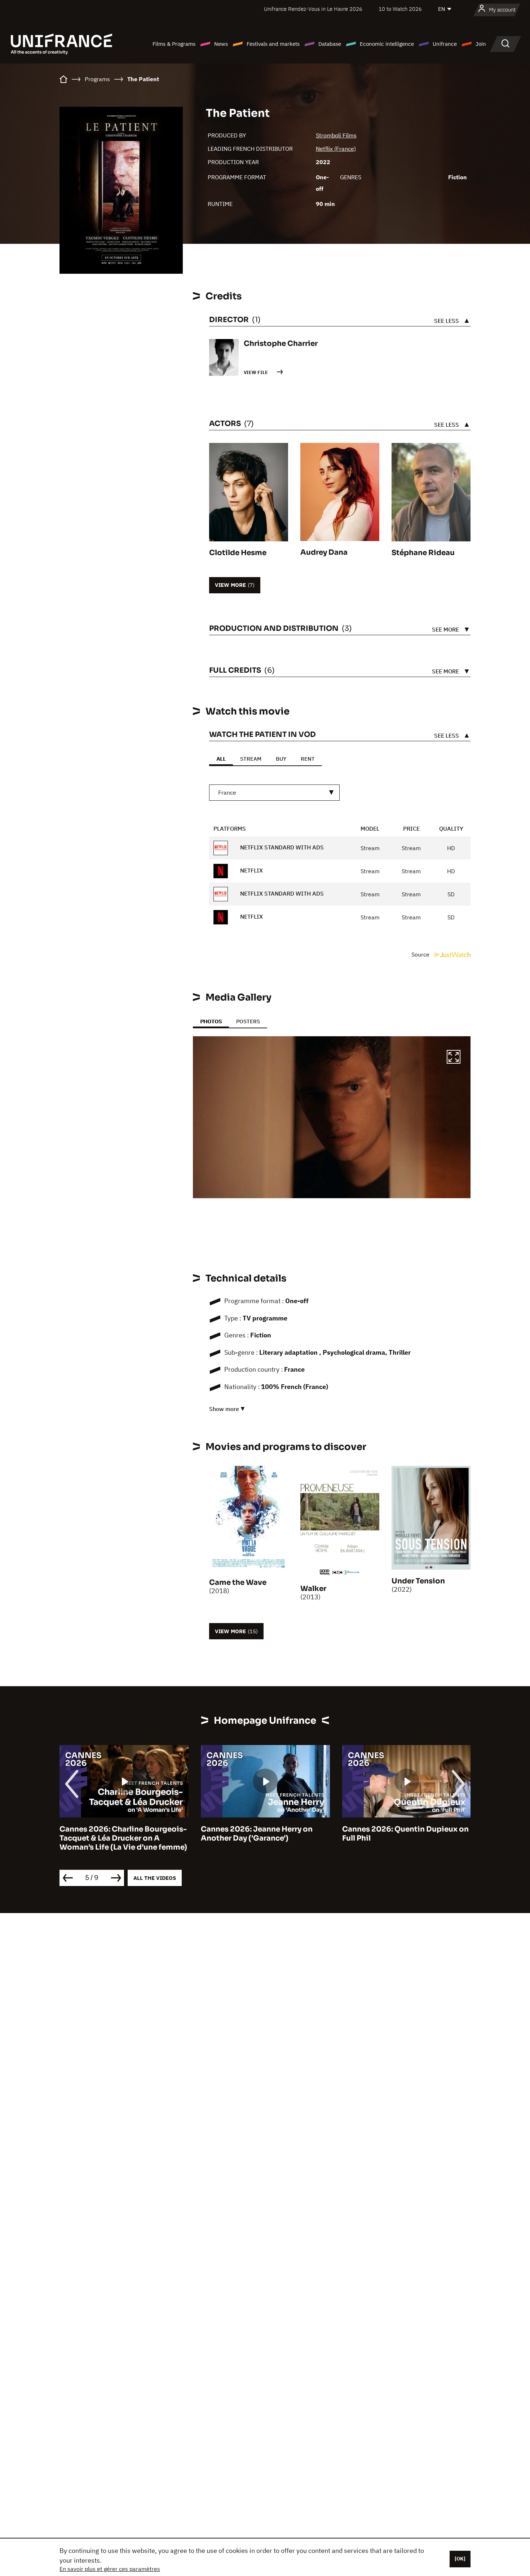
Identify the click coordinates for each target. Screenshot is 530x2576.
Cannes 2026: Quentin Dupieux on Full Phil (405, 1834)
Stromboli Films (336, 135)
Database (330, 44)
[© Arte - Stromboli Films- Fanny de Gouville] (332, 1117)
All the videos (155, 1878)
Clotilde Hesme (238, 553)
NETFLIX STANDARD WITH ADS (281, 847)
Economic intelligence (387, 44)
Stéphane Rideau (423, 553)
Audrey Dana (324, 552)
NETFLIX (251, 870)
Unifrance (445, 44)
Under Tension (418, 1581)
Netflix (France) (336, 149)
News (221, 44)
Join (481, 44)
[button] (454, 1058)
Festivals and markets (273, 44)
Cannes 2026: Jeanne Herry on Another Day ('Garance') (257, 1834)
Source (421, 954)
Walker (313, 1589)
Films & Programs (174, 44)
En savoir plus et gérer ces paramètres (110, 2569)
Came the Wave (238, 1582)
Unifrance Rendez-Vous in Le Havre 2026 (313, 9)
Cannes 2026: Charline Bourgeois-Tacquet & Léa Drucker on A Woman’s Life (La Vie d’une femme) (123, 1838)
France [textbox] (227, 792)
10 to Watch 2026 (400, 9)
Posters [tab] (248, 1021)
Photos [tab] (211, 1021)
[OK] (460, 2559)
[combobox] (274, 793)
